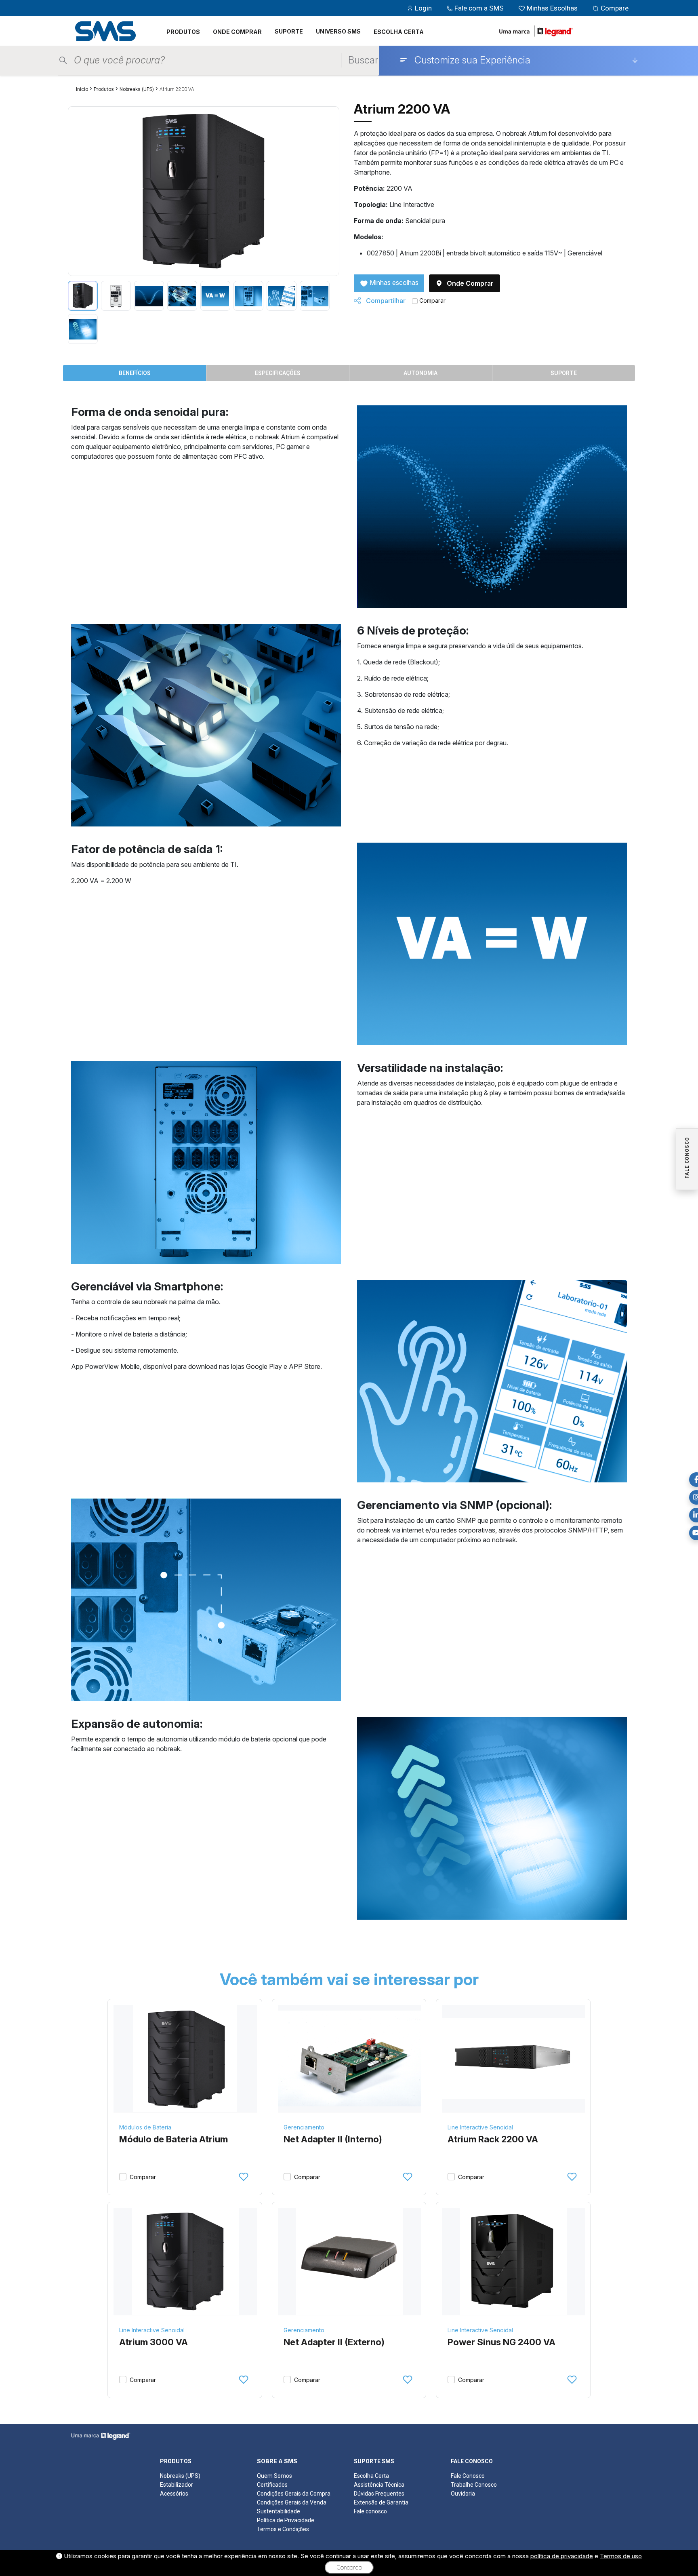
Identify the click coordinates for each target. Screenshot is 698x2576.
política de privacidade (562, 2556)
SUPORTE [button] (289, 31)
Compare (614, 8)
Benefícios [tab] (135, 373)
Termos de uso (621, 2556)
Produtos (104, 89)
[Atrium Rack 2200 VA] (514, 2059)
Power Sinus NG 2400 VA (501, 2342)
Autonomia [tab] (420, 373)
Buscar (363, 60)
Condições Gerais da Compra (294, 2494)
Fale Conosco (468, 2476)
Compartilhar (385, 301)
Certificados (272, 2485)
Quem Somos (274, 2476)
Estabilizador (177, 2485)
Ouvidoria (463, 2494)
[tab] (83, 296)
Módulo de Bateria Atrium (173, 2139)
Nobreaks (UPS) (137, 89)
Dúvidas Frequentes (379, 2494)
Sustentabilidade (279, 2511)
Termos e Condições (283, 2529)
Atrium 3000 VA (153, 2342)
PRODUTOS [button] (183, 32)
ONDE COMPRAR (237, 32)
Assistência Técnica (379, 2485)
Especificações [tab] (278, 373)
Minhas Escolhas (552, 8)
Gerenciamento (304, 2127)
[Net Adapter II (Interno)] (350, 2059)
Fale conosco (370, 2511)
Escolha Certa (371, 2476)
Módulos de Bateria (145, 2127)
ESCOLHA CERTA (399, 32)
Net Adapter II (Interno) (333, 2139)
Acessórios (174, 2494)
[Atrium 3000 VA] (185, 2262)
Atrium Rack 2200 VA (493, 2139)
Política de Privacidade (286, 2520)
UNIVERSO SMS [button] (338, 31)
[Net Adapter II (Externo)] (350, 2262)
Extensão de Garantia (381, 2502)
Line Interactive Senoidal (480, 2127)
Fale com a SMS (479, 8)
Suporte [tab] (564, 373)
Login (423, 8)
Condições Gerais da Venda (292, 2502)
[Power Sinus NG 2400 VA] (514, 2262)
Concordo (349, 2568)
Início (82, 89)
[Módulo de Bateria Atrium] (185, 2059)
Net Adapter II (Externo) (334, 2342)
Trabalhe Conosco (474, 2485)
